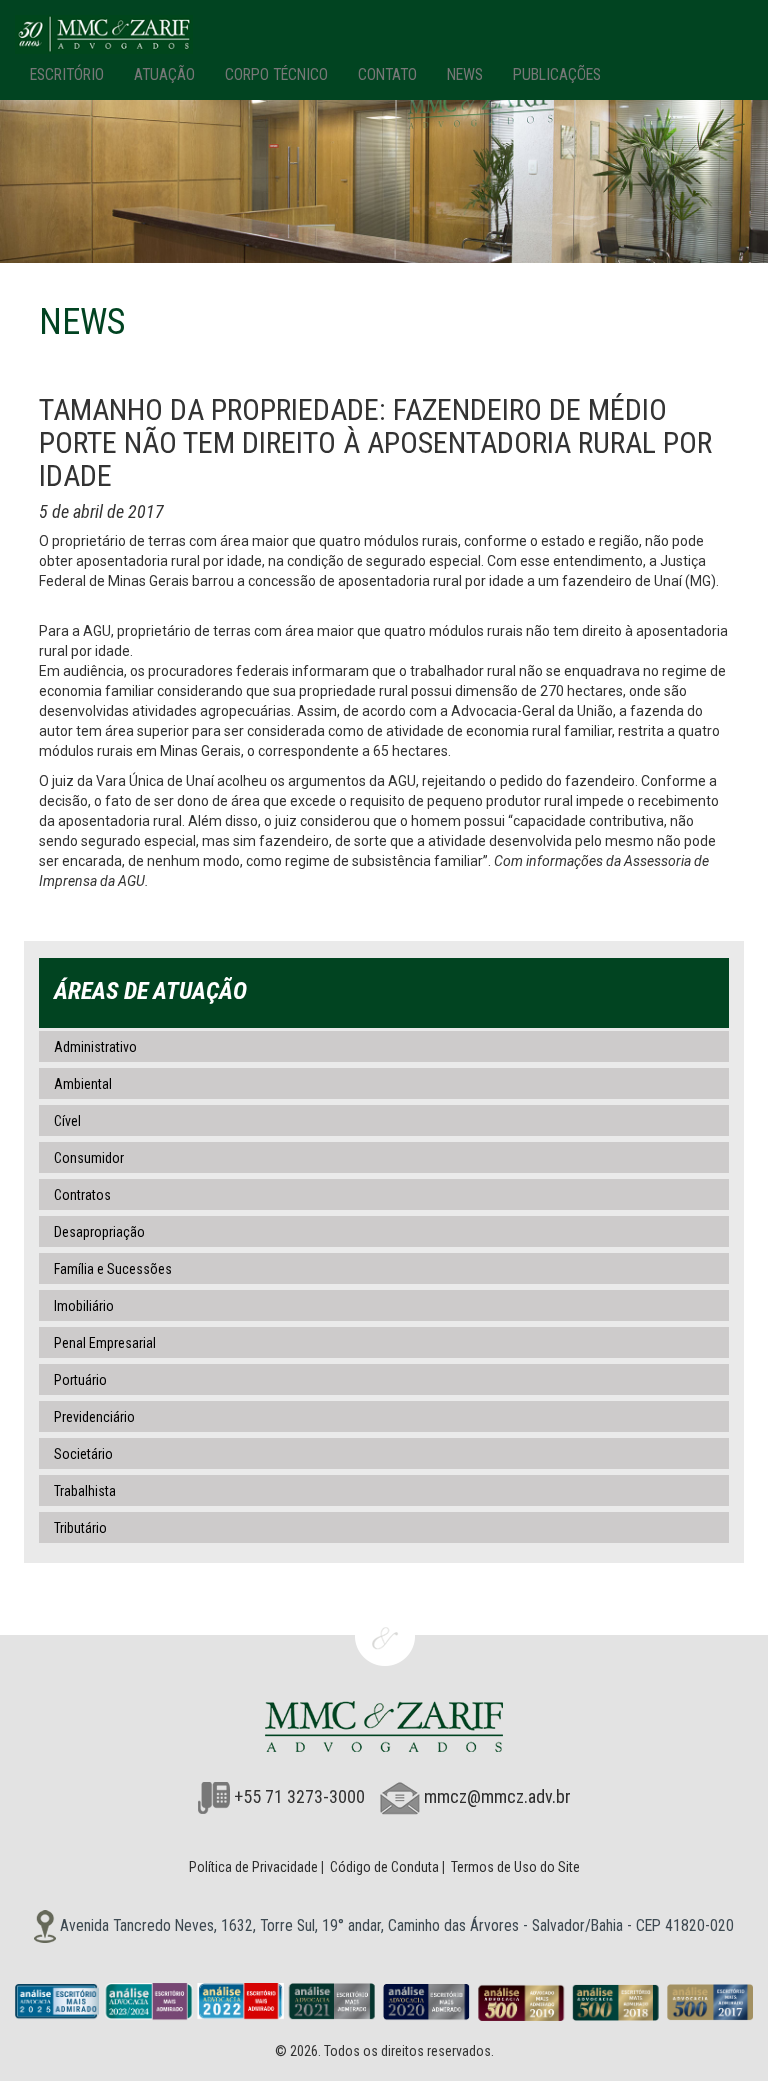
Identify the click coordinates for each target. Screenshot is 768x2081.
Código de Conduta (384, 1867)
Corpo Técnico (276, 74)
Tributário (80, 1528)
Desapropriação (99, 1232)
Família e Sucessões (113, 1269)
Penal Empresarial (105, 1343)
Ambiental (83, 1084)
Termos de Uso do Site (515, 1867)
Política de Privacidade (253, 1867)
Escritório (67, 74)
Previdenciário (94, 1417)
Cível (67, 1121)
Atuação (164, 74)
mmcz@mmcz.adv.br (497, 1796)
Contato (387, 74)
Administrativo (95, 1047)
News (465, 74)
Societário (83, 1454)
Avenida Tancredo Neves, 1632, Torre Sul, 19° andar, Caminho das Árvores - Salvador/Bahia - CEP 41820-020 (395, 1925)
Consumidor (89, 1158)
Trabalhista (85, 1491)
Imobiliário (84, 1306)
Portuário (80, 1380)
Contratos (82, 1195)
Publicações (557, 74)
